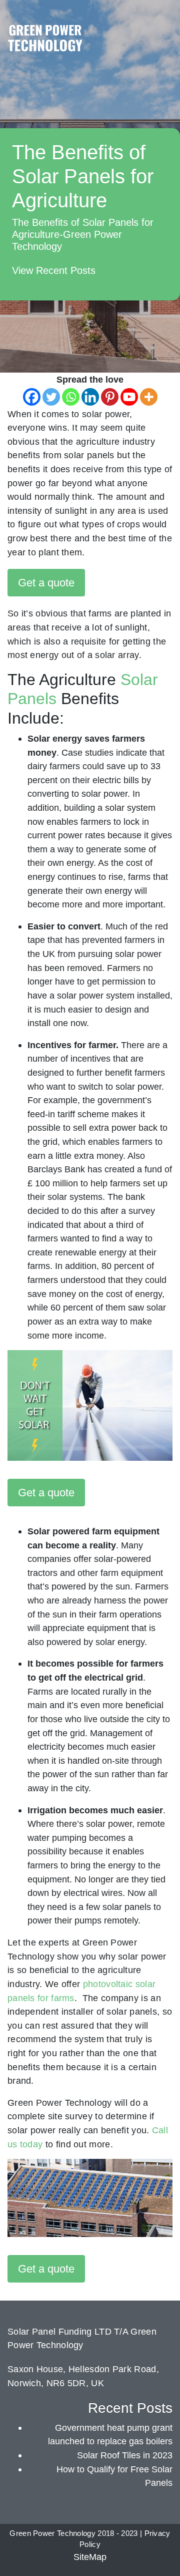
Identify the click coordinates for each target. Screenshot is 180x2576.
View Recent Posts (54, 270)
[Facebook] (32, 397)
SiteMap (90, 2557)
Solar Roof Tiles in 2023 (125, 2455)
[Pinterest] (110, 397)
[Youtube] (129, 397)
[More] (149, 397)
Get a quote (46, 583)
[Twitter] (51, 397)
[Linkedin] (90, 397)
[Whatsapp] (71, 397)
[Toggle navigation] (163, 27)
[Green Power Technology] (45, 41)
